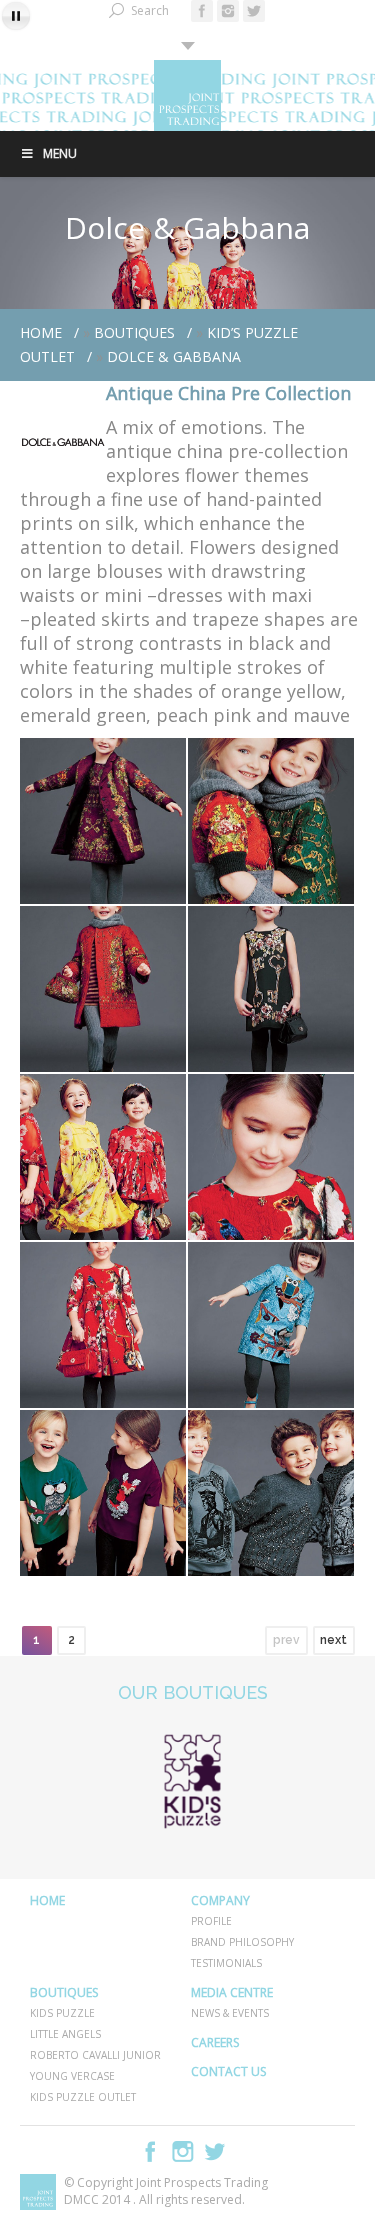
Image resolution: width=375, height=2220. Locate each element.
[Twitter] (254, 11)
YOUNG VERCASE (72, 2076)
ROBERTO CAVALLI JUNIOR (95, 2055)
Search (150, 10)
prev (286, 1640)
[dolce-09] (103, 1493)
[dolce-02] (271, 821)
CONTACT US (228, 2071)
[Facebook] (202, 11)
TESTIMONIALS (226, 1963)
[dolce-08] (271, 1325)
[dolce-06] (271, 1157)
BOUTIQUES (134, 332)
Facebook (151, 2151)
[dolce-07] (103, 1325)
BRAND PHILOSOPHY (242, 1942)
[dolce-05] (103, 1157)
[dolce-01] (103, 821)
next (333, 1640)
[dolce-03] (103, 989)
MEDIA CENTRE (232, 1992)
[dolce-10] (271, 1493)
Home (41, 332)
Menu (60, 153)
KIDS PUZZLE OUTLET (83, 2097)
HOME (47, 1900)
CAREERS (215, 2042)
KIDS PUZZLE (62, 2013)
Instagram (183, 2151)
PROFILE (211, 1921)
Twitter (215, 2151)
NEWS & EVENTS (230, 2013)
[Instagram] (228, 11)
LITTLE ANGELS (65, 2034)
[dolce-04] (271, 989)
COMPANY (220, 1900)
